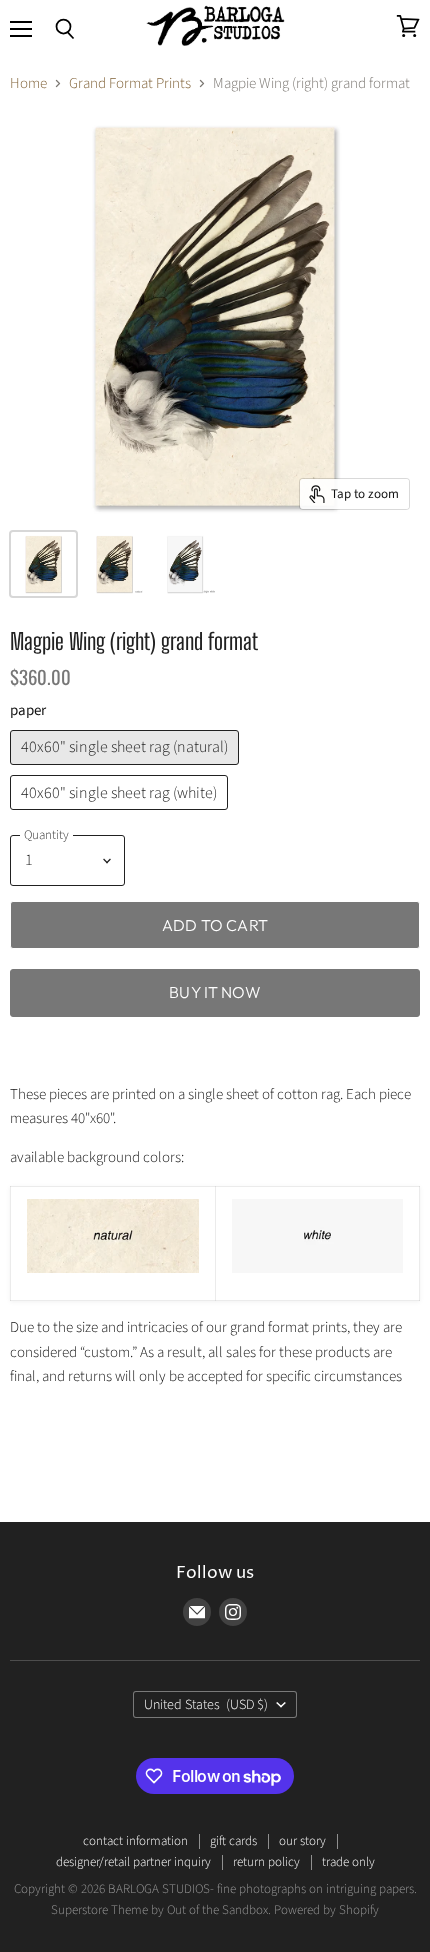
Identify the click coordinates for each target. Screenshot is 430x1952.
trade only (348, 1862)
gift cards (233, 1841)
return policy (266, 1862)
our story (302, 1841)
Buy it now (215, 992)
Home (28, 83)
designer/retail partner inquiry (133, 1862)
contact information (135, 1841)
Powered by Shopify (326, 1910)
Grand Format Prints (130, 83)
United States (206, 1705)
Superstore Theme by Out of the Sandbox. (161, 1910)
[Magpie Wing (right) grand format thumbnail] (43, 564)
